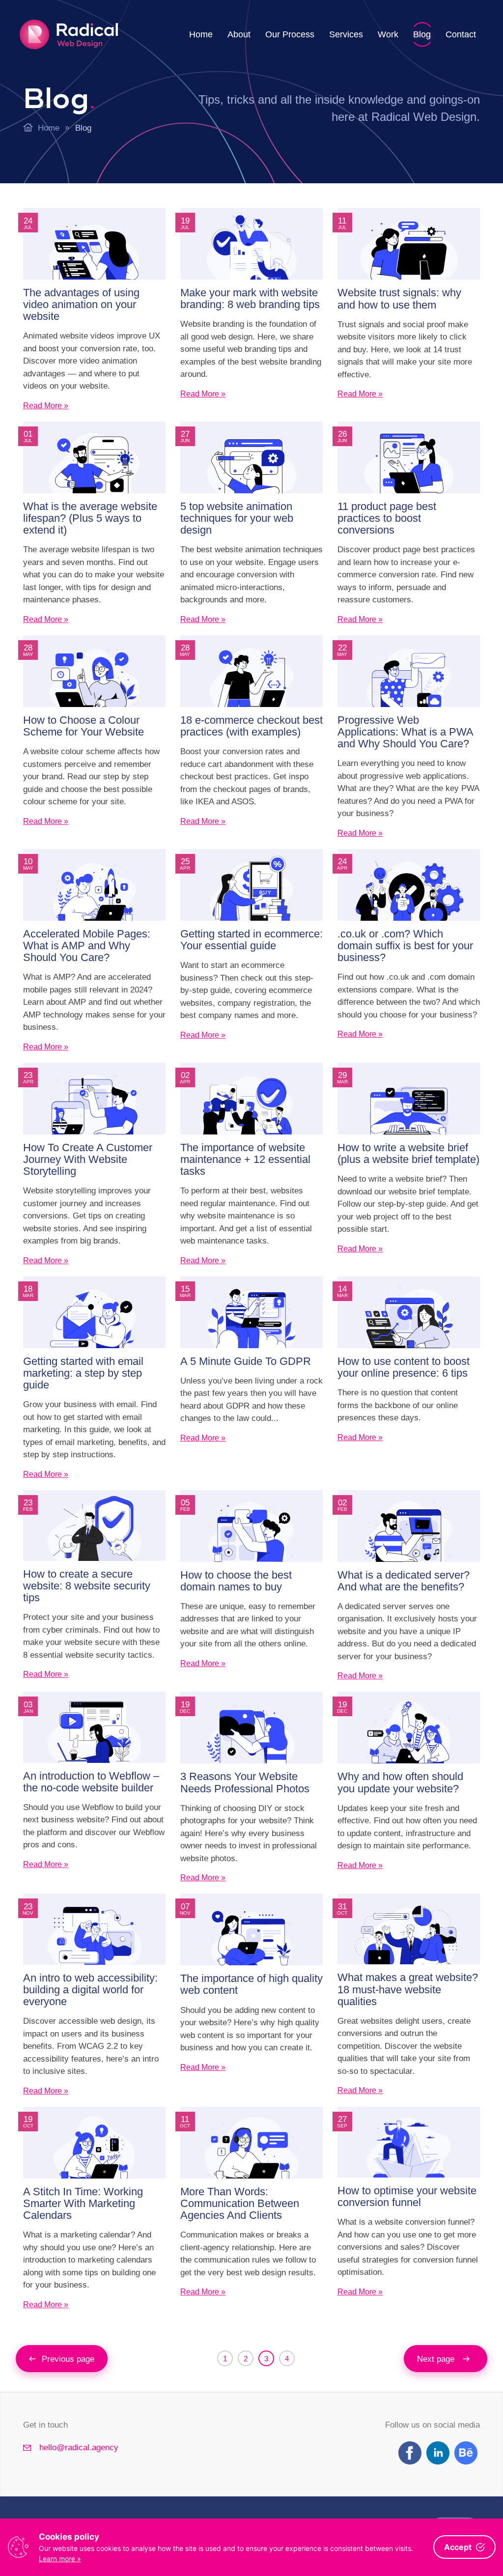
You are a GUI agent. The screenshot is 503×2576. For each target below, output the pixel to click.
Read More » (46, 406)
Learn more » (60, 2559)
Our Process (290, 34)
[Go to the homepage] (69, 34)
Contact (461, 34)
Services (346, 34)
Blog (422, 34)
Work (388, 34)
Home (201, 34)
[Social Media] (410, 2453)
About (239, 34)
